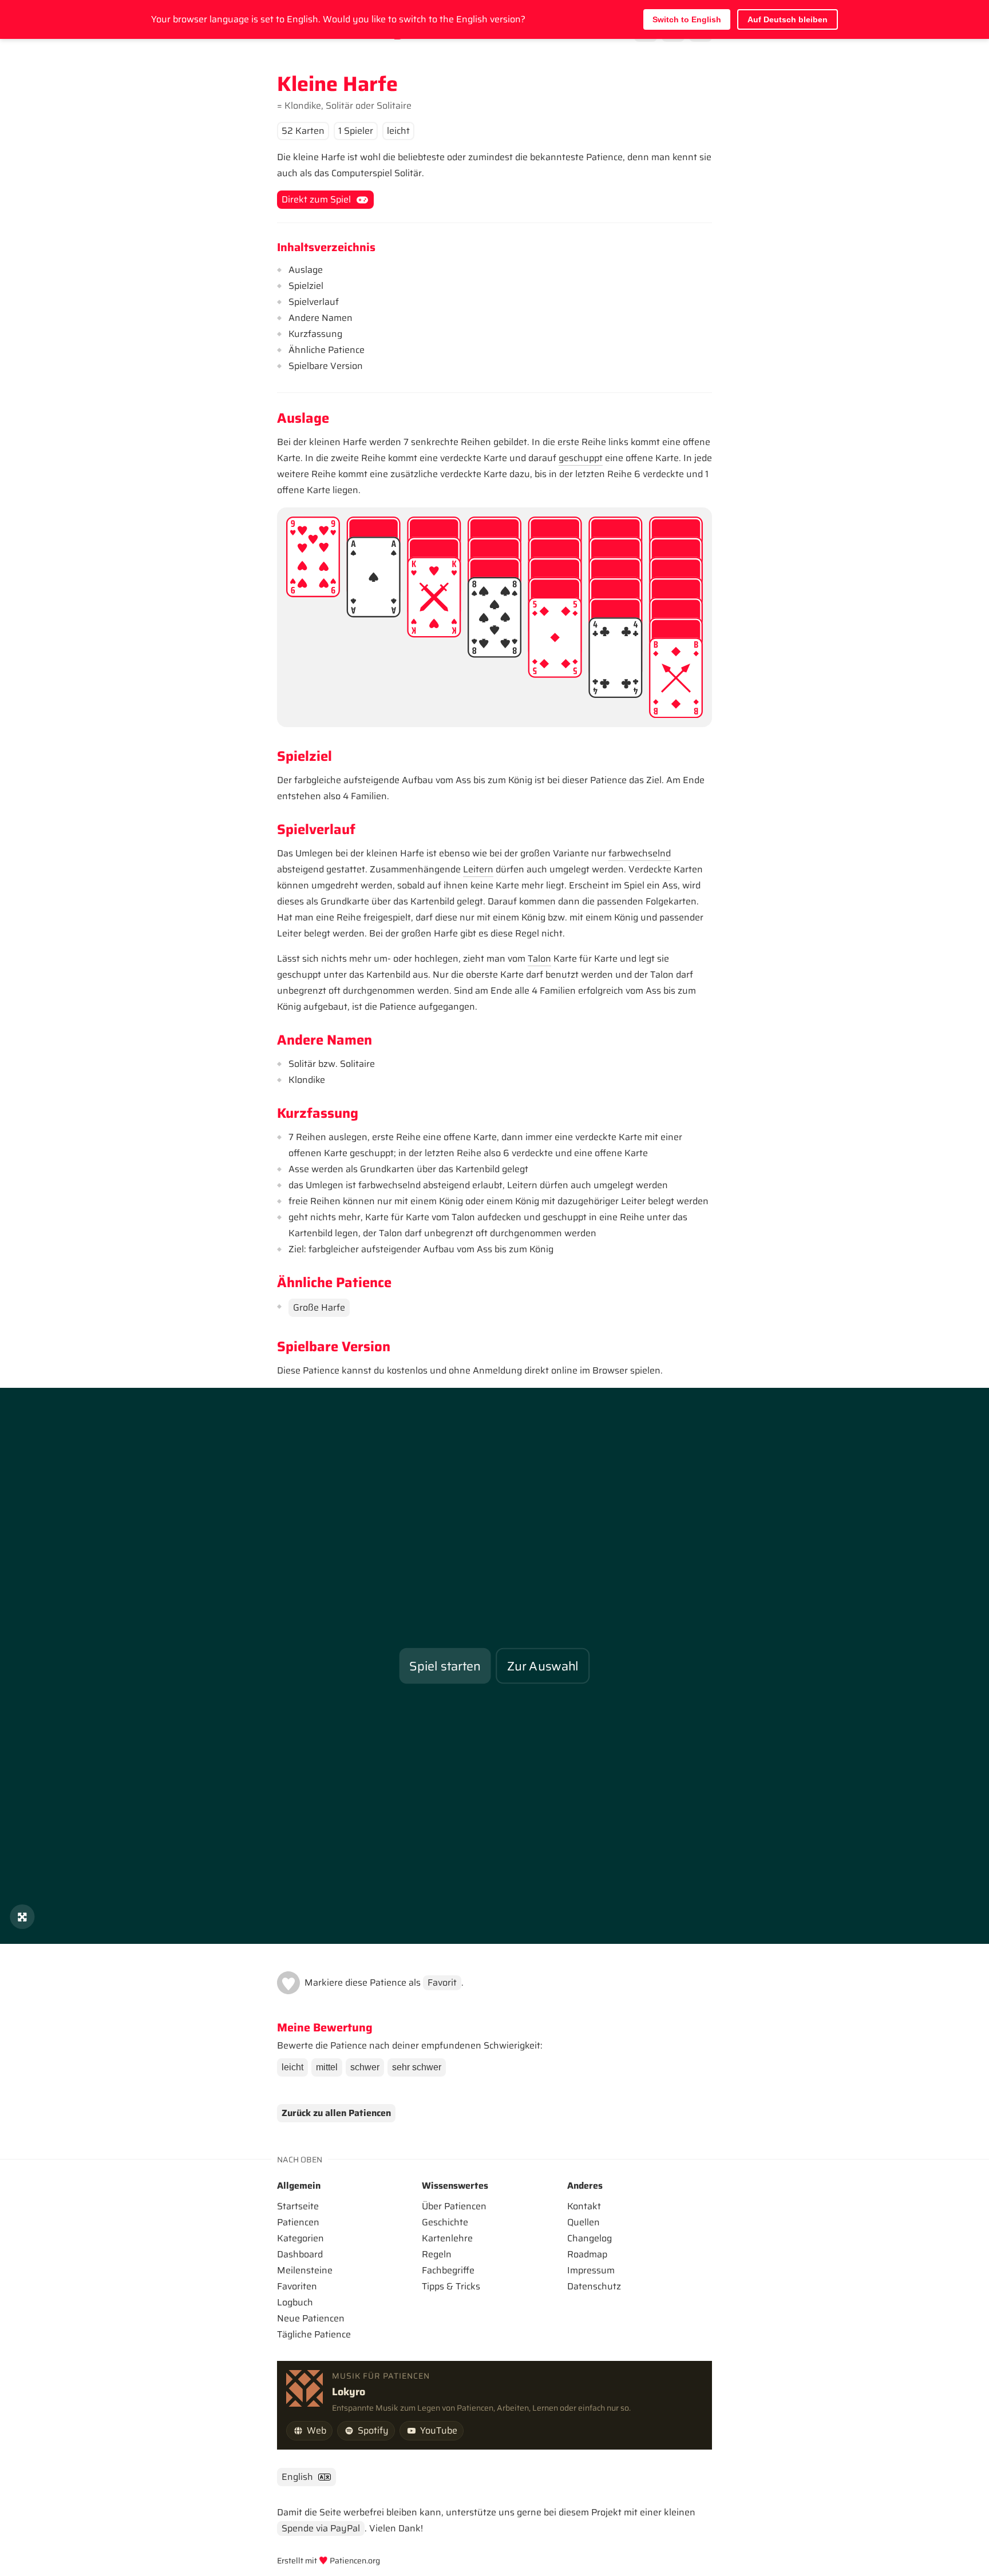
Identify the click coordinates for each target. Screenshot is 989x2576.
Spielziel (306, 286)
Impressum (591, 2270)
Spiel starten (445, 1666)
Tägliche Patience (314, 2334)
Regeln (437, 2254)
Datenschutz (594, 2286)
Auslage (306, 270)
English (297, 2477)
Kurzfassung (315, 334)
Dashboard (300, 2254)
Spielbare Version (326, 366)
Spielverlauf (314, 302)
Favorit (442, 1982)
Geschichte (445, 2222)
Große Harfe (319, 1307)
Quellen (583, 2222)
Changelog (590, 2238)
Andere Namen (321, 318)
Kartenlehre (447, 2238)
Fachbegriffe (448, 2270)
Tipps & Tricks (451, 2286)
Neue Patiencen (311, 2318)
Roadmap (587, 2254)
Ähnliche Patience (327, 350)
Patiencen (298, 2222)
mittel (327, 2067)
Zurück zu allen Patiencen (336, 2113)
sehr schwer (417, 2067)
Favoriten (297, 2286)
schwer (365, 2067)
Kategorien (300, 2238)
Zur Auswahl (543, 1666)
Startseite (298, 2206)
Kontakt (584, 2206)
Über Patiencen (454, 2206)
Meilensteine (305, 2270)
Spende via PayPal (321, 2528)
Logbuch (295, 2302)
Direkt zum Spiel (316, 199)
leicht (292, 2067)
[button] (288, 1983)
